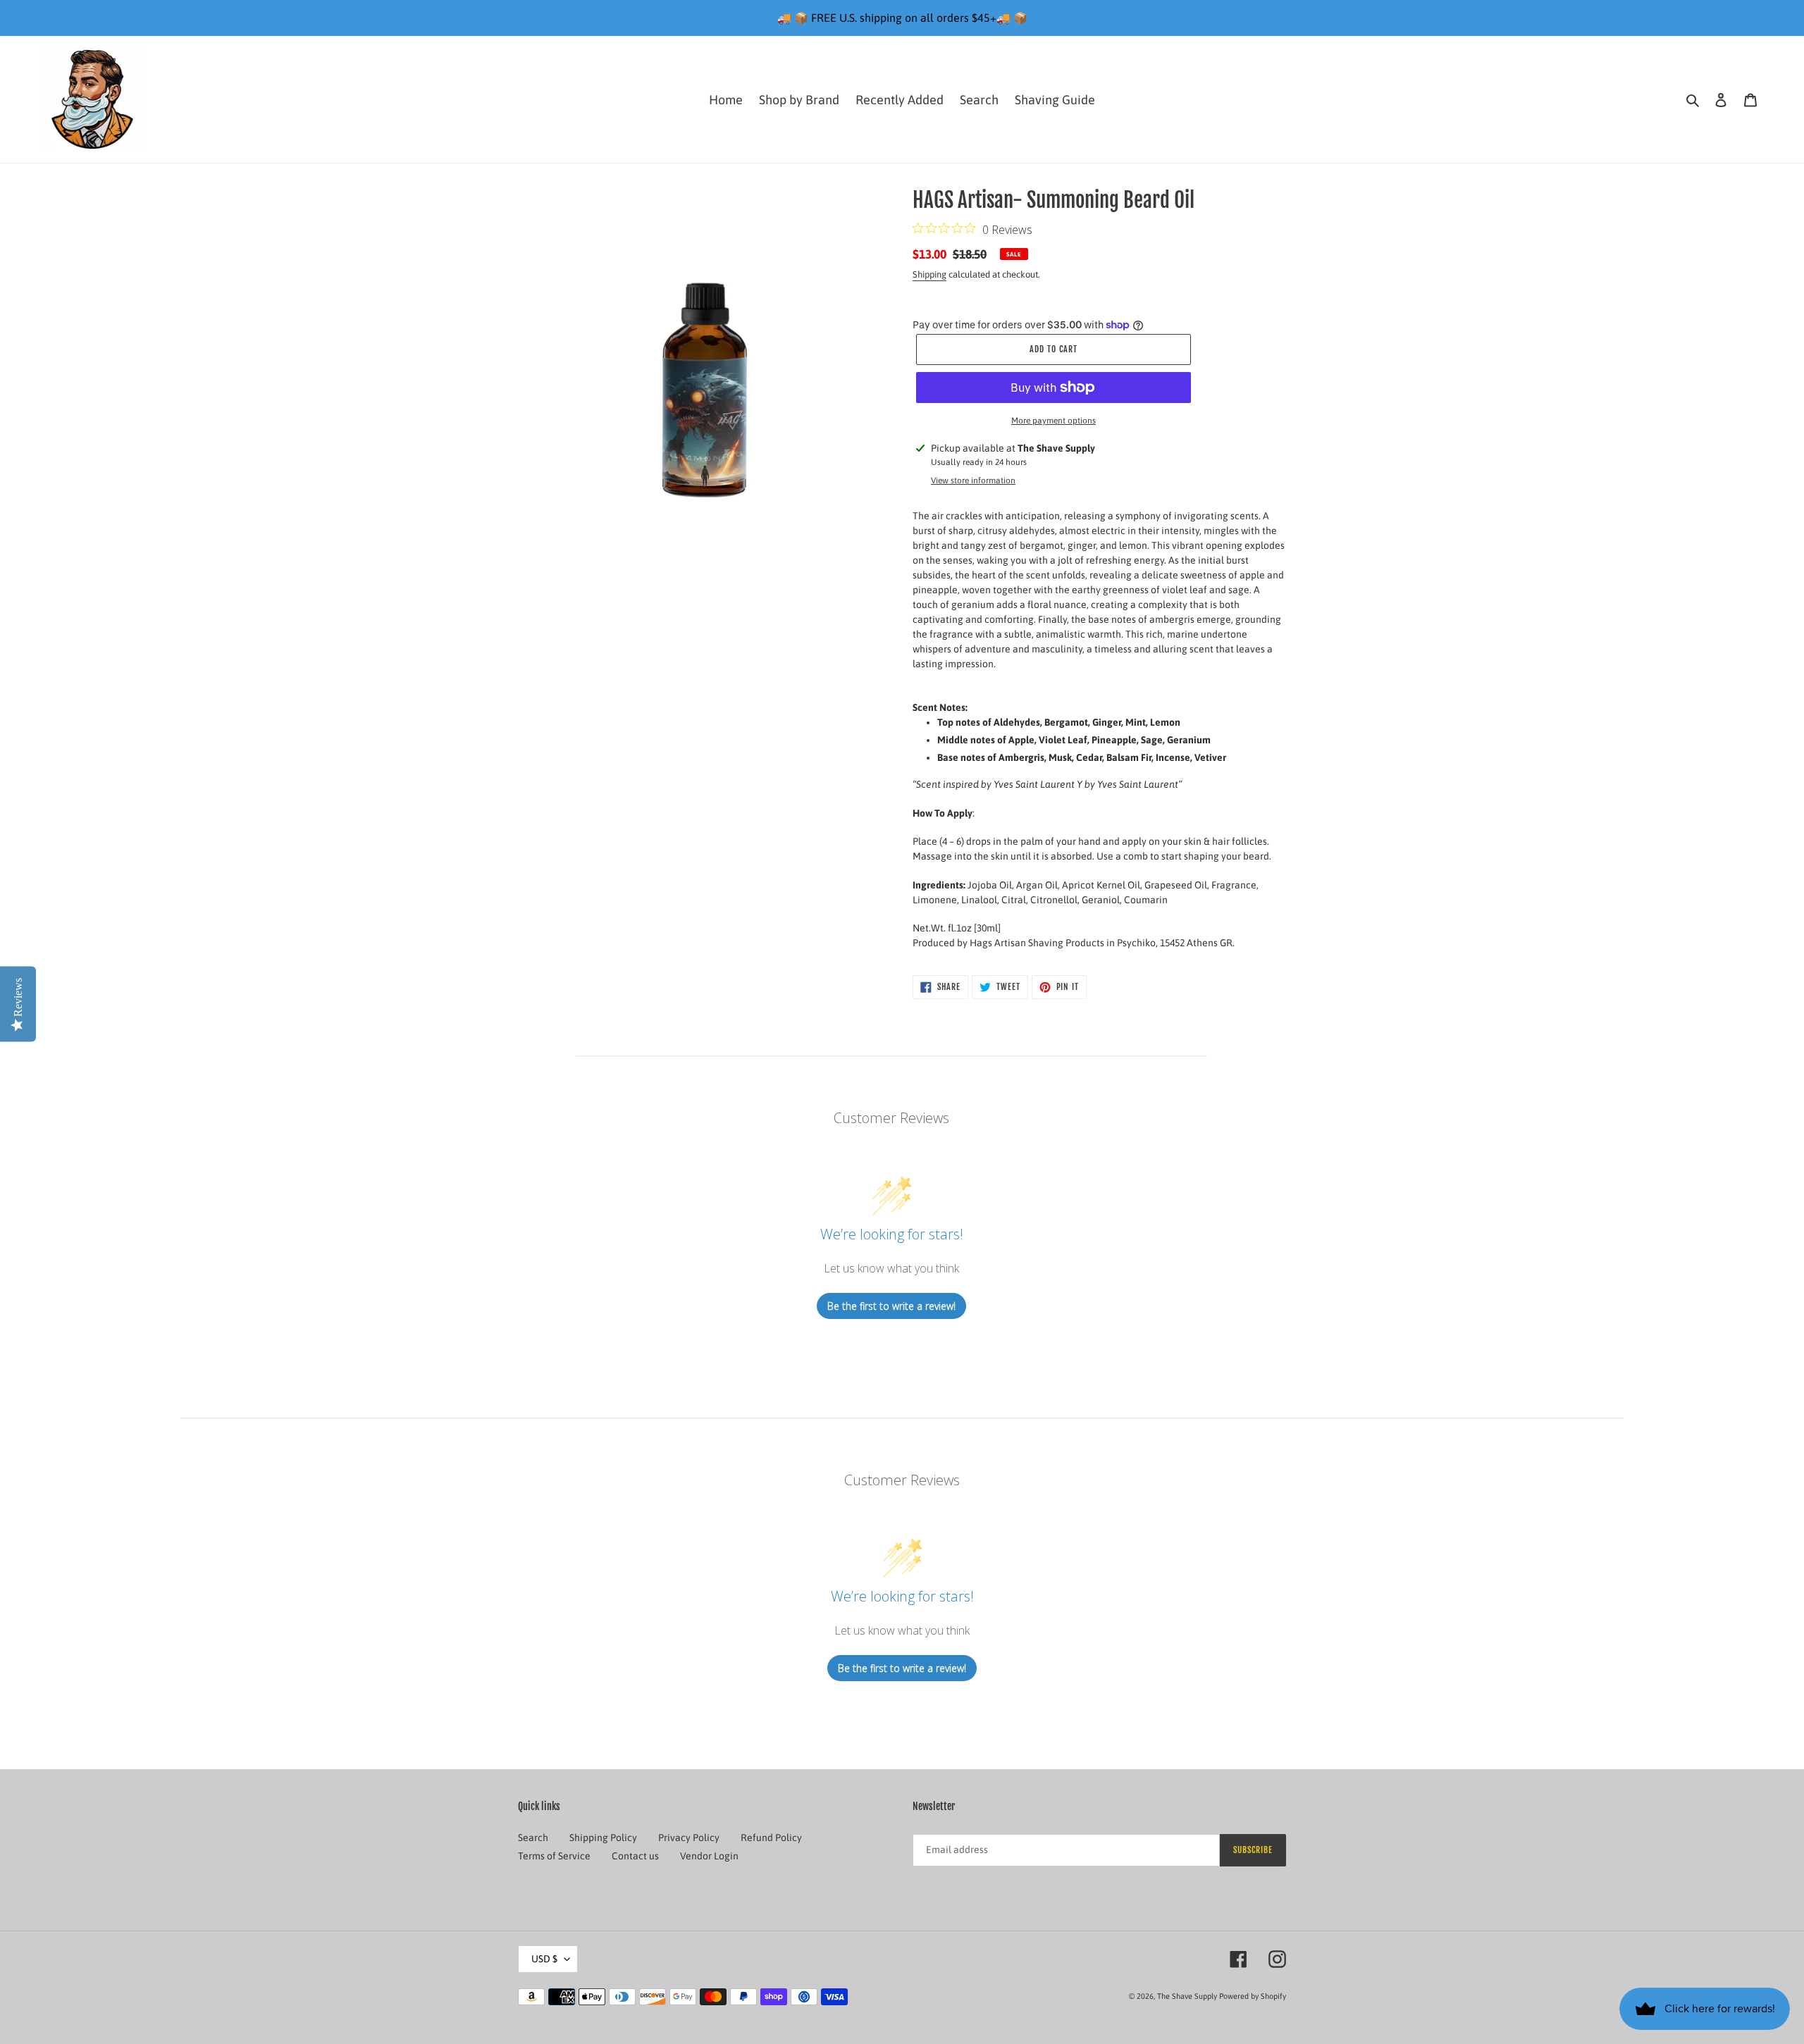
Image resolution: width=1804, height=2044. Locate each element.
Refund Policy (771, 1838)
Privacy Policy (689, 1838)
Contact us (635, 1856)
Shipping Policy (603, 1838)
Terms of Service (554, 1856)
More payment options (1054, 421)
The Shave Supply (1187, 1996)
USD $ (544, 1959)
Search (533, 1838)
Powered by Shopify (1253, 1996)
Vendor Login (709, 1856)
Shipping (929, 274)
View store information (973, 481)
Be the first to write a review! (891, 1306)
